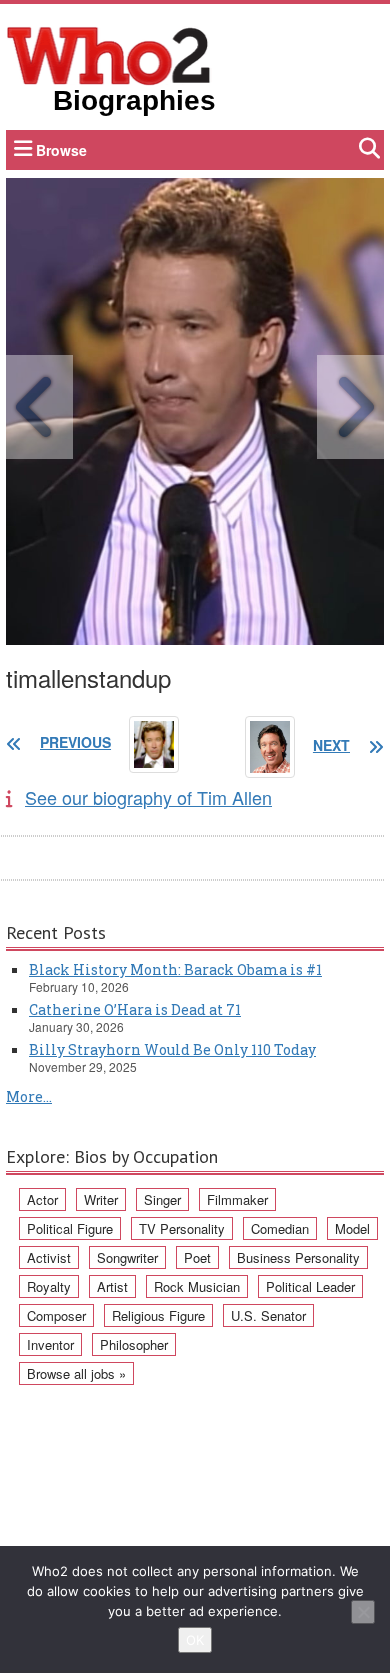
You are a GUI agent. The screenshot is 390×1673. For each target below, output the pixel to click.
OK (195, 1640)
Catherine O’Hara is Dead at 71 (135, 1009)
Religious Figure (158, 1315)
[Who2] (109, 54)
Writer (101, 1199)
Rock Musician (197, 1286)
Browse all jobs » (76, 1373)
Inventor (50, 1344)
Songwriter (127, 1257)
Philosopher (134, 1344)
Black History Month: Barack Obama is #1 (175, 969)
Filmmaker (237, 1199)
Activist (49, 1257)
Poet (197, 1257)
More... (29, 1096)
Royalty (49, 1286)
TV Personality (182, 1228)
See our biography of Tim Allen (148, 797)
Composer (56, 1315)
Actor (42, 1199)
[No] (363, 1612)
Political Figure (70, 1228)
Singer (162, 1199)
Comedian (280, 1228)
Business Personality (298, 1257)
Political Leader (310, 1286)
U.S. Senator (268, 1315)
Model (352, 1228)
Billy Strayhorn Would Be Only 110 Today (172, 1049)
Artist (112, 1286)
